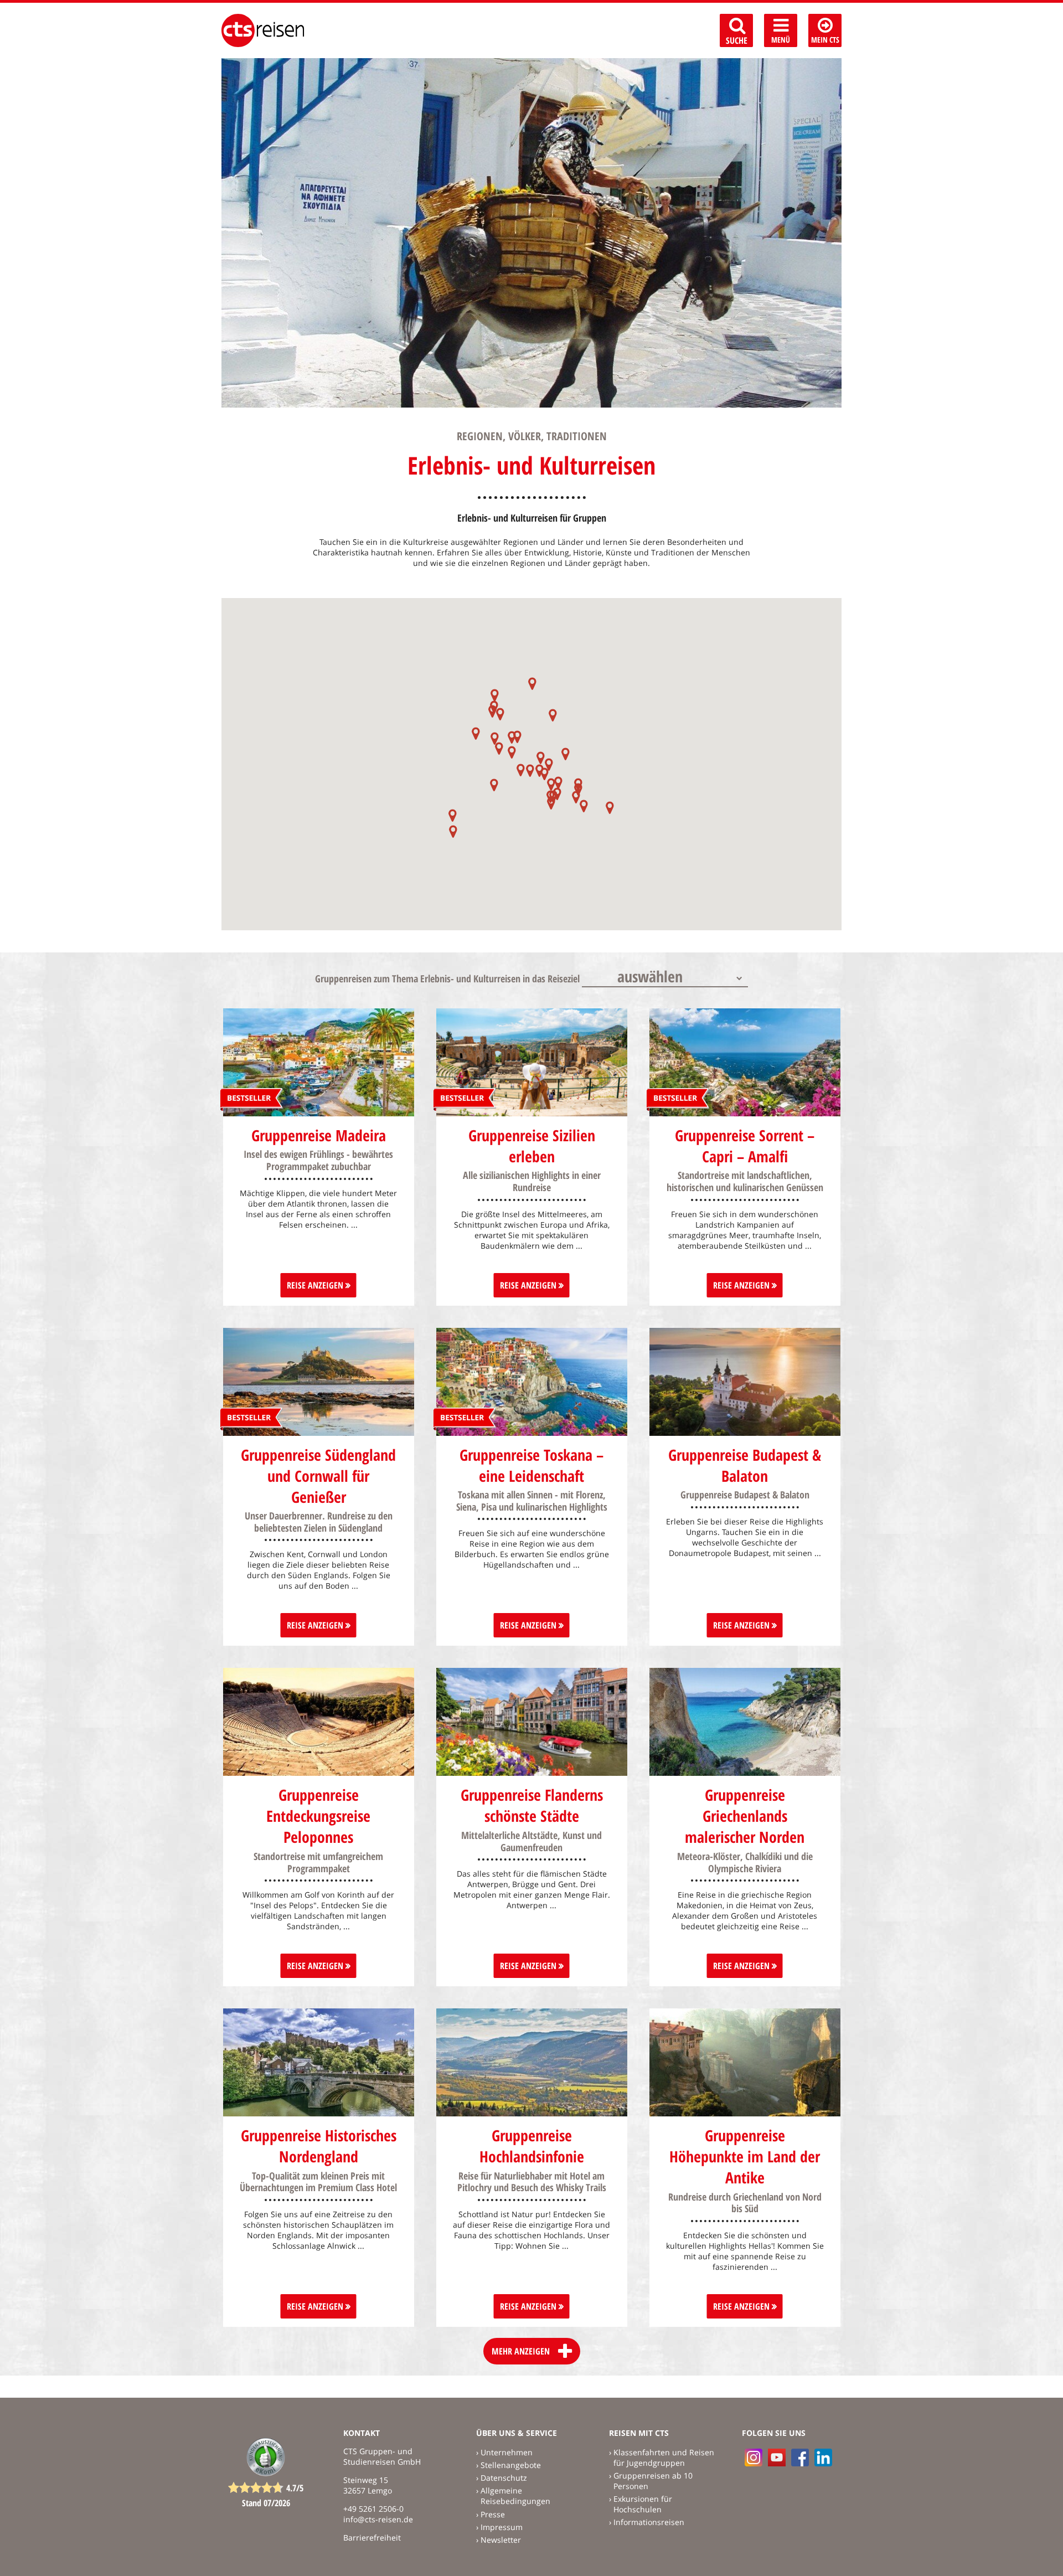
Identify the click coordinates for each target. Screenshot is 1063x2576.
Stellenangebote (511, 2465)
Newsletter (501, 2540)
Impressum (502, 2527)
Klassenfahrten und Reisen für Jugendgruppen (664, 2457)
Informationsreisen (649, 2522)
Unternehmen (507, 2452)
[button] (453, 815)
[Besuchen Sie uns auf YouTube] (777, 2457)
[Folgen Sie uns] (800, 2457)
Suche (737, 40)
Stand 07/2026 (266, 2503)
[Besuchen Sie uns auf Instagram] (754, 2457)
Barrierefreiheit (372, 2538)
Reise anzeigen (316, 1285)
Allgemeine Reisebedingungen (515, 2496)
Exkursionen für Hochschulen (643, 2504)
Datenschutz (504, 2478)
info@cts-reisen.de (378, 2519)
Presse (493, 2514)
